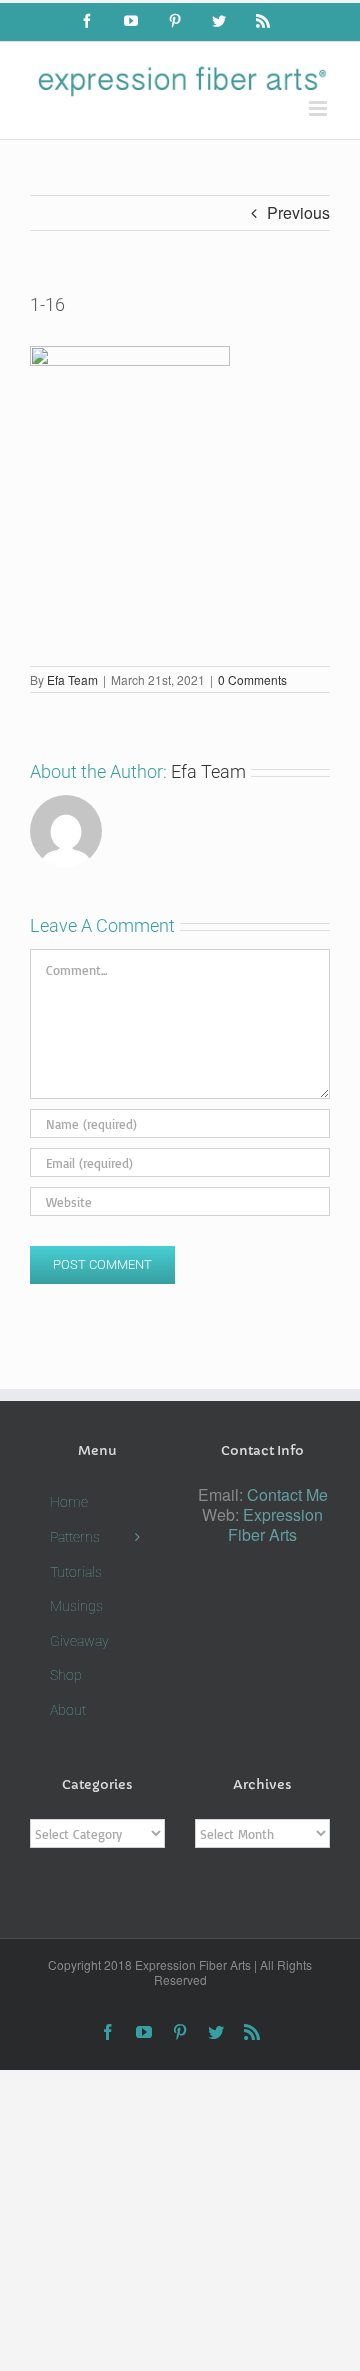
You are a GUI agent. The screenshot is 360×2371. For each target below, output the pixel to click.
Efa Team (72, 679)
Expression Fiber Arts (275, 1524)
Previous (298, 212)
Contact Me (287, 1494)
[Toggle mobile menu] (319, 108)
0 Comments (252, 679)
